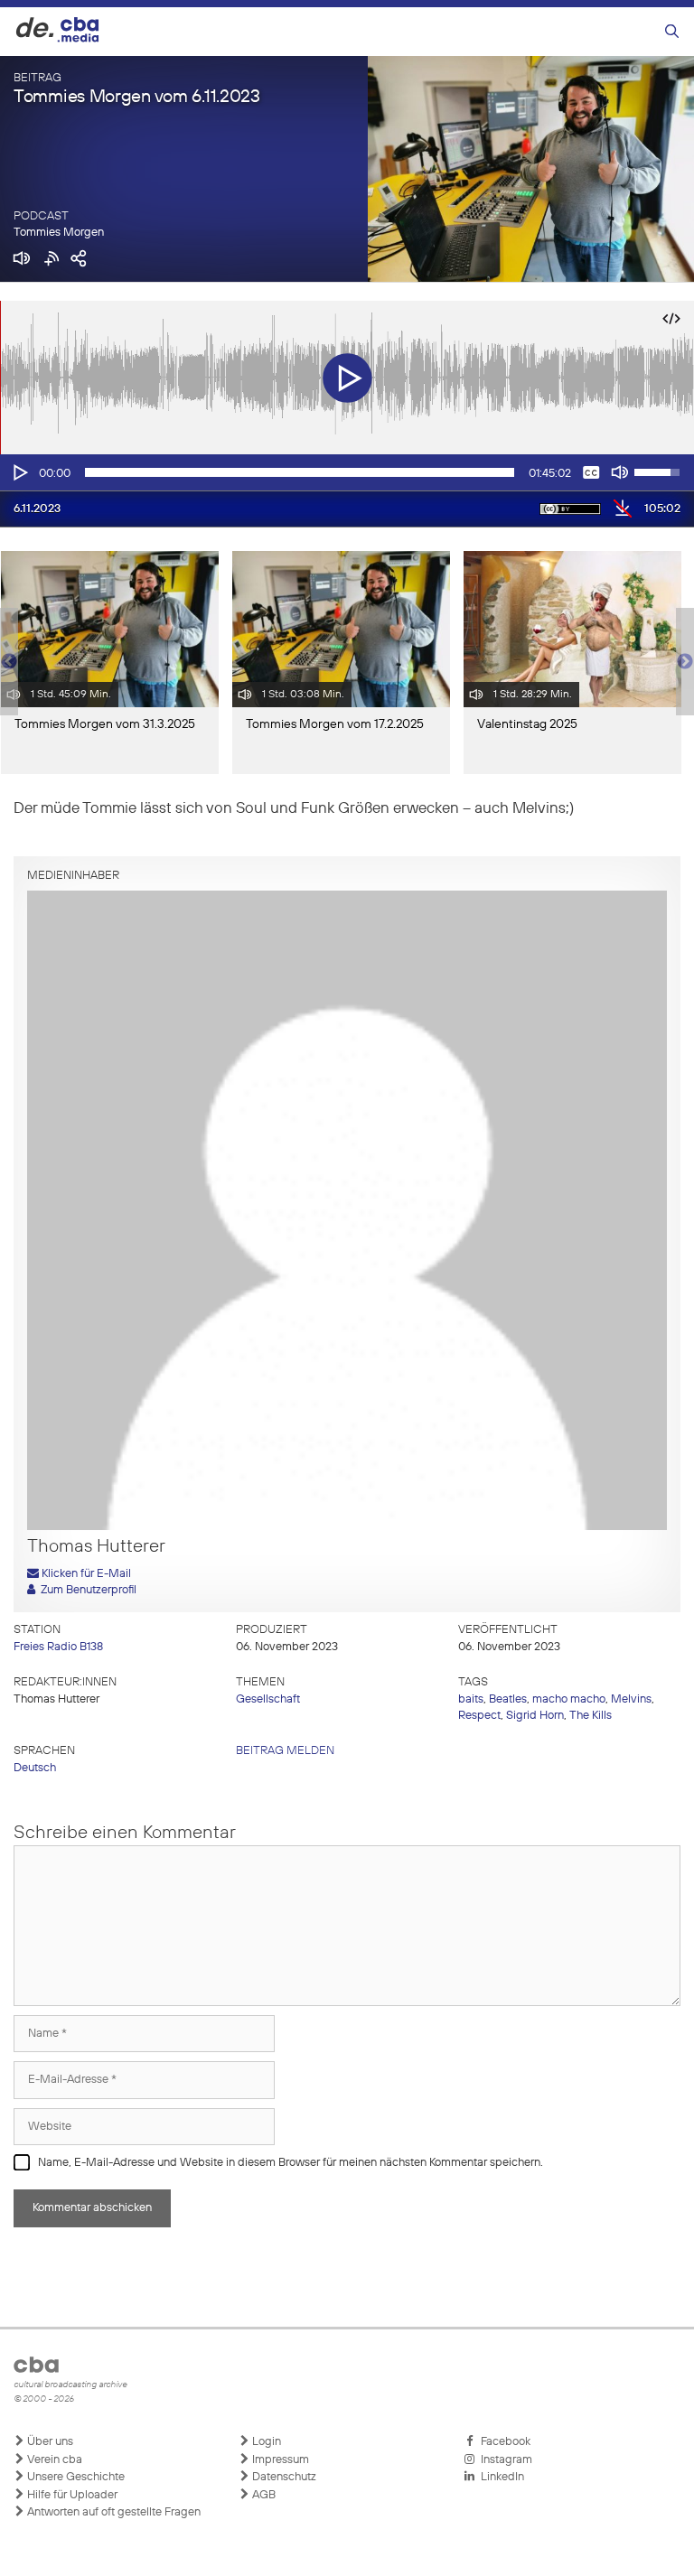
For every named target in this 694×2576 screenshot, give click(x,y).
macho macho (569, 1699)
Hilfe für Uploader (71, 2495)
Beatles (508, 1699)
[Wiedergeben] (19, 472)
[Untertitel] (591, 472)
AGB (263, 2495)
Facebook (503, 2442)
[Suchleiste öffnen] (672, 32)
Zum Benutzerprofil (86, 1590)
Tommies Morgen (59, 233)
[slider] (300, 472)
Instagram (504, 2460)
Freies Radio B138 (58, 1647)
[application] (347, 472)
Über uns (49, 2442)
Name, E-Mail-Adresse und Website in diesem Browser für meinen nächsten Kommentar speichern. (291, 2163)
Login (265, 2442)
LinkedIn (500, 2477)
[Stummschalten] (620, 472)
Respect (479, 1716)
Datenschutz (283, 2477)
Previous (9, 662)
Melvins (631, 1699)
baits (471, 1699)
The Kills (591, 1716)
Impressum (279, 2460)
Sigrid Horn (535, 1716)
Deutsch (35, 1768)
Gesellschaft (268, 1699)
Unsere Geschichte (75, 2477)
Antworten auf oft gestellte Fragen (113, 2512)
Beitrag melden (285, 1751)
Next (685, 662)
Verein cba (53, 2460)
